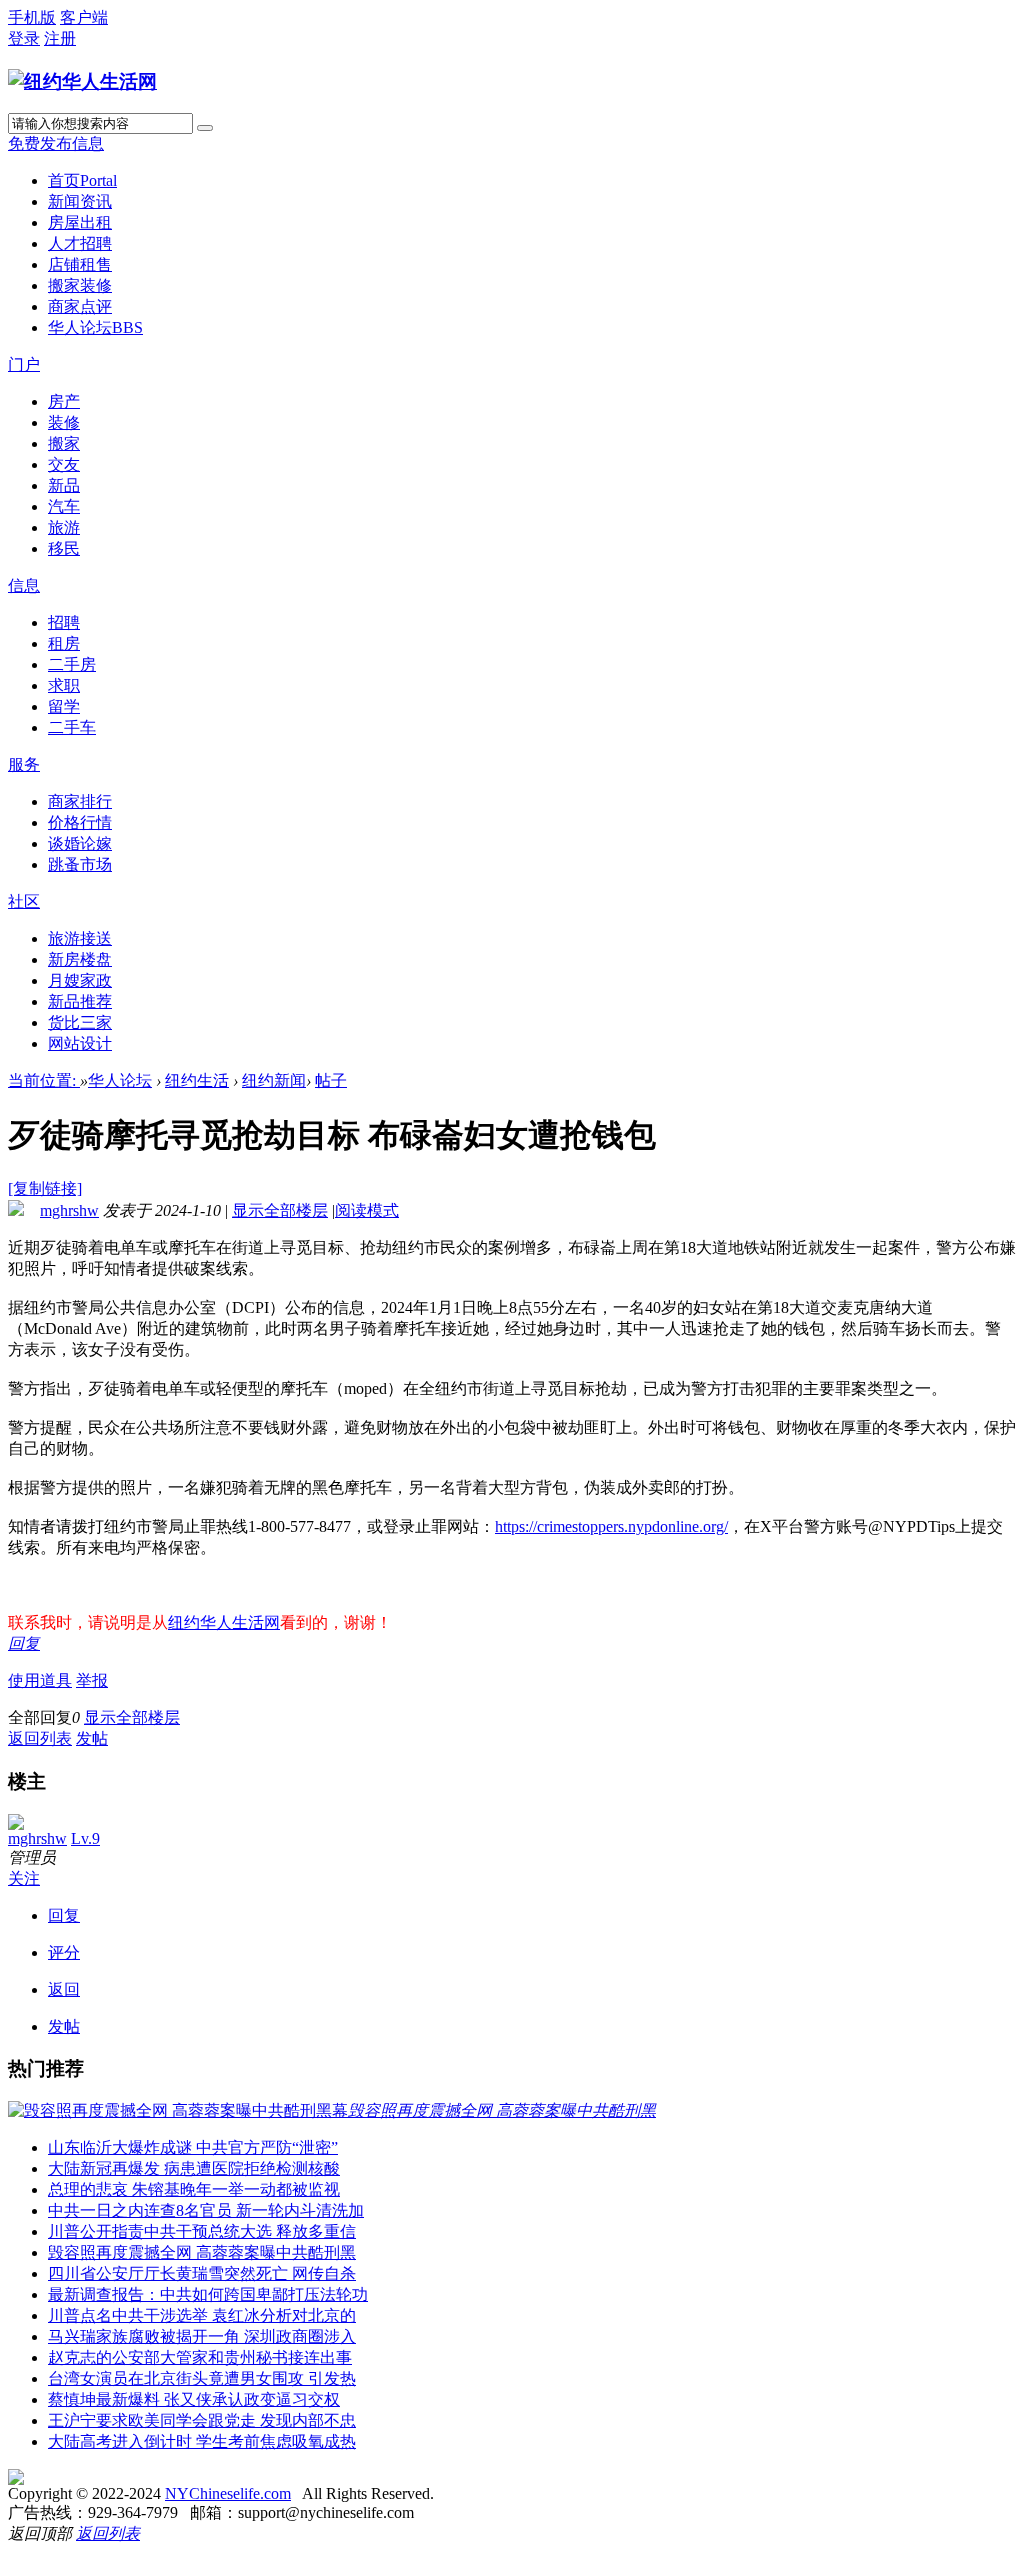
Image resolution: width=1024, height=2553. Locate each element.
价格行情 (80, 822)
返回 (64, 1989)
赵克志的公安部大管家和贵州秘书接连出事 (200, 2357)
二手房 (72, 664)
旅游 (64, 527)
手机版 (32, 17)
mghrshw (69, 1210)
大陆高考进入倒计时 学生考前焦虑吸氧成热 (202, 2441)
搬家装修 (80, 285)
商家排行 (80, 801)
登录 (24, 38)
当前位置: (44, 1080)
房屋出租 (80, 222)
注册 (60, 38)
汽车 (64, 506)
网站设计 (80, 1043)
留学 (64, 706)
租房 (64, 643)
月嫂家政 (80, 980)
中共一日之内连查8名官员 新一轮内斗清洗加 (206, 2210)
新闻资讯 (80, 201)
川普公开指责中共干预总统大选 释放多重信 (202, 2231)
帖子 (331, 1080)
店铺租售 (80, 264)
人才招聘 (80, 243)
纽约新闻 (274, 1080)
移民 (64, 548)
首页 (82, 180)
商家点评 (80, 306)
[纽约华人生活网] (82, 81)
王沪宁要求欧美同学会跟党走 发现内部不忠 (202, 2420)
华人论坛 (95, 327)
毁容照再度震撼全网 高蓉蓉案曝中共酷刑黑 (202, 2252)
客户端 (84, 17)
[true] (205, 128)
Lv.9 (85, 1838)
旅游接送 (80, 938)
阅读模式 (367, 1210)
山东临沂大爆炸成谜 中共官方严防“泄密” (193, 2147)
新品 (64, 485)
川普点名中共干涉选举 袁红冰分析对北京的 (202, 2315)
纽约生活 (197, 1080)
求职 (64, 685)
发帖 (92, 1738)
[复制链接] (45, 1188)
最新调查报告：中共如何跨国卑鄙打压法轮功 (208, 2294)
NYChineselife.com (228, 2493)
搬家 (64, 443)
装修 (64, 422)
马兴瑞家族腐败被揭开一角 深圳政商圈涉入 (202, 2336)
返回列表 (40, 1738)
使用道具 (40, 1680)
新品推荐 (80, 1001)
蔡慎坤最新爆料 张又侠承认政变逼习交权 (194, 2399)
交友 (64, 464)
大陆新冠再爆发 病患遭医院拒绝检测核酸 (194, 2168)
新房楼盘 (80, 959)
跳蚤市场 (80, 864)
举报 (92, 1680)
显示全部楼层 (280, 1210)
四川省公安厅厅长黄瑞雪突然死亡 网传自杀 (202, 2273)
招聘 (64, 622)
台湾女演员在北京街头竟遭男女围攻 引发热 (202, 2378)
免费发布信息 (56, 143)
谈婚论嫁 (80, 843)
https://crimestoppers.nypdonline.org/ (611, 1526)
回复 (24, 1643)
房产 (64, 401)
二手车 (72, 727)
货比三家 (80, 1022)
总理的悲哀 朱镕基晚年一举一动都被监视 (194, 2189)
